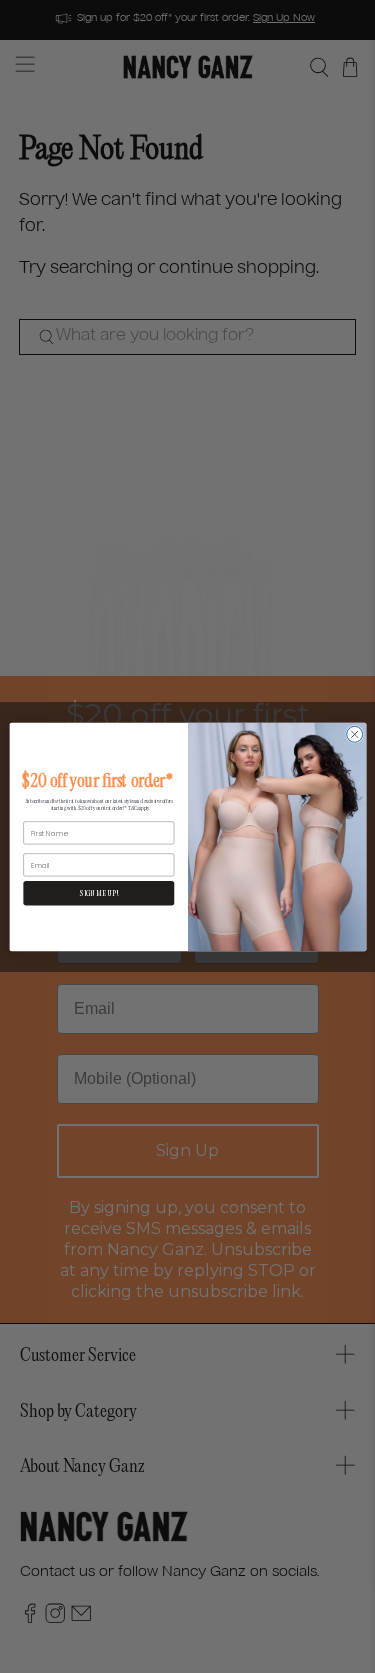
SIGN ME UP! (98, 892)
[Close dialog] (354, 734)
